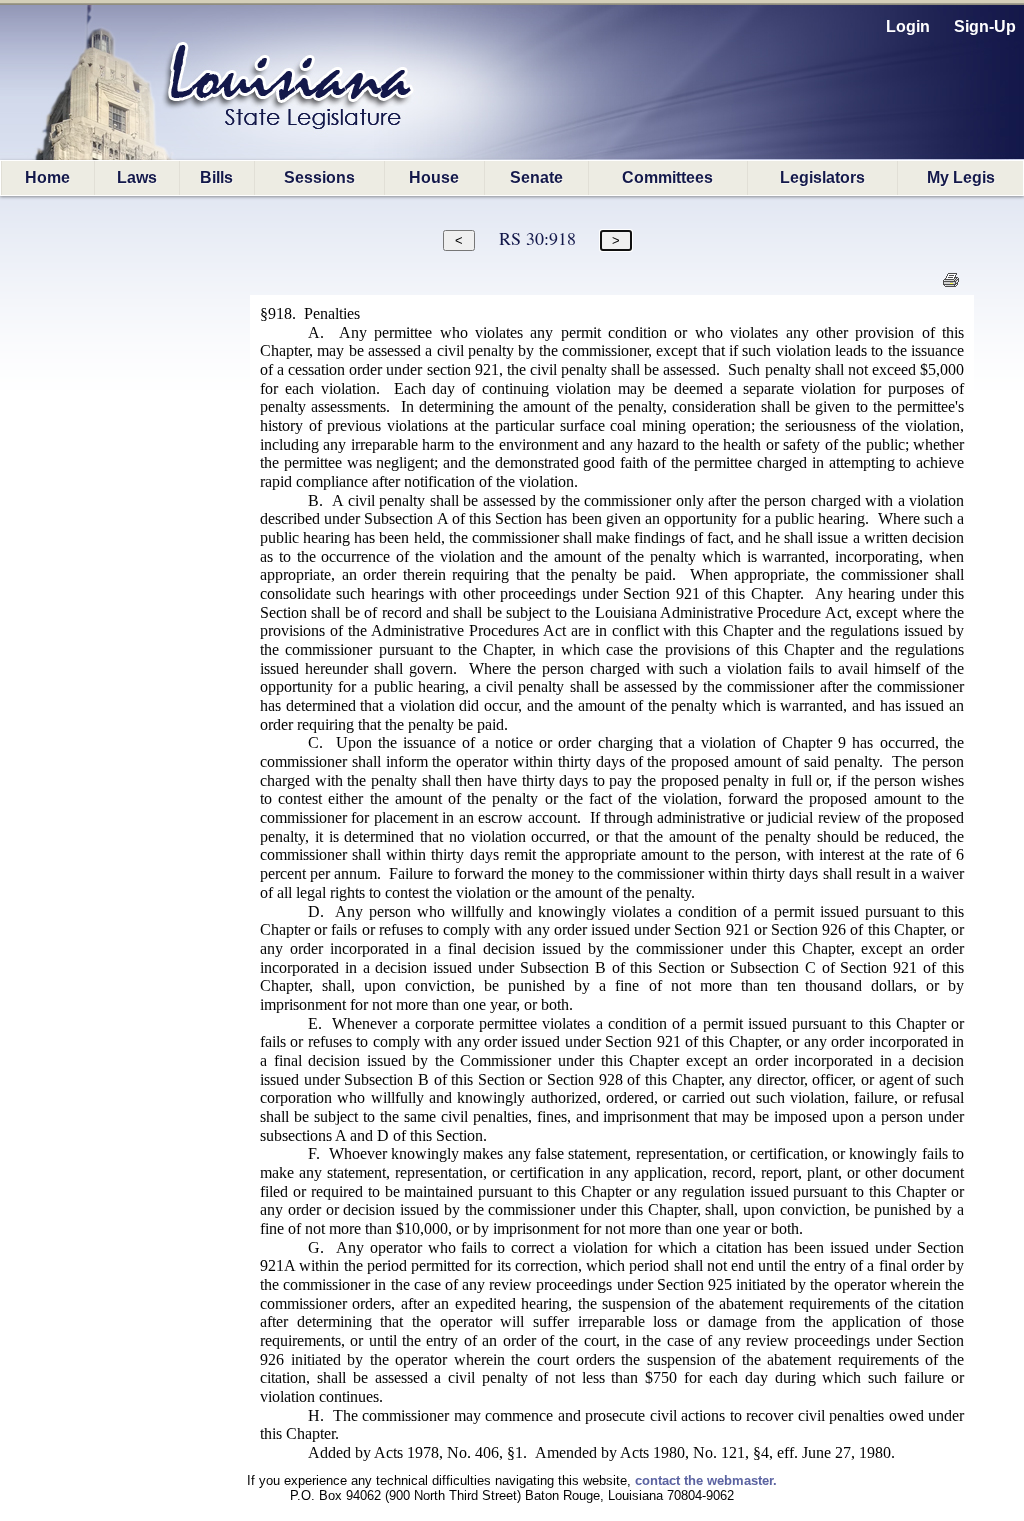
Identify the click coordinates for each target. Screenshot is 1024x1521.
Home (47, 177)
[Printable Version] (950, 285)
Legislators (822, 177)
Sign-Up (985, 26)
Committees (667, 177)
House (434, 177)
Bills (216, 177)
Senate (536, 177)
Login (908, 26)
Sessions (319, 177)
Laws (137, 177)
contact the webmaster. (706, 1480)
